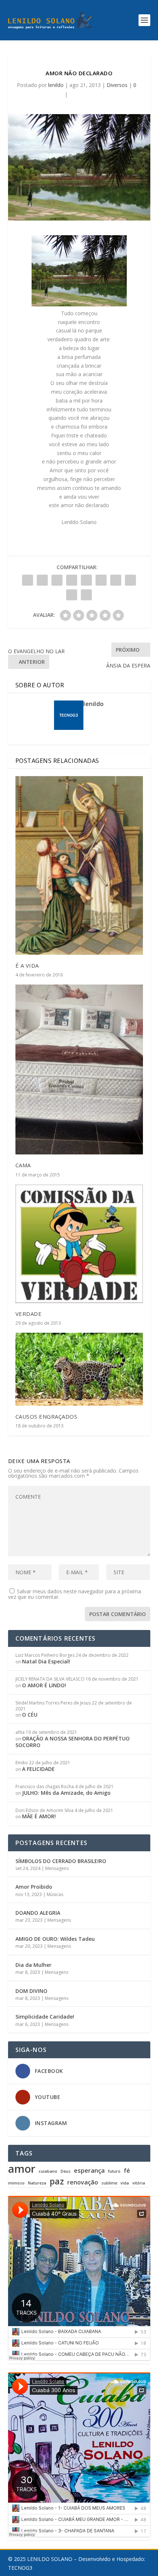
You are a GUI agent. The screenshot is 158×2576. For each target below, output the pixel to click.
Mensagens (57, 1868)
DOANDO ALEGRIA (38, 1913)
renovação (83, 2182)
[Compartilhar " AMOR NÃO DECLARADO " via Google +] (57, 580)
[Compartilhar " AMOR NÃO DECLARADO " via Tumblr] (72, 580)
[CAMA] (79, 1069)
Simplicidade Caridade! (45, 2017)
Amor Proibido (34, 1887)
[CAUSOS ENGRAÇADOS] (79, 1369)
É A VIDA (27, 965)
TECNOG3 (20, 2568)
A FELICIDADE (38, 1769)
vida (125, 2183)
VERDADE (29, 1314)
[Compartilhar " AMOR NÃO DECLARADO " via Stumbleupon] (130, 580)
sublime (109, 2183)
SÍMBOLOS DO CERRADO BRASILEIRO (61, 1861)
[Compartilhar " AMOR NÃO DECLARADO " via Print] (86, 595)
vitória (139, 2183)
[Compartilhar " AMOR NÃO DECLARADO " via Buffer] (116, 580)
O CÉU (30, 1715)
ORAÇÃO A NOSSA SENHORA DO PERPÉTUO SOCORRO (73, 1742)
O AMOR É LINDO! (44, 1685)
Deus (66, 2171)
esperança (89, 2171)
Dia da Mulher (33, 1965)
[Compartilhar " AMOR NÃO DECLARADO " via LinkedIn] (101, 580)
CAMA (23, 1165)
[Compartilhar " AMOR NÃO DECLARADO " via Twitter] (42, 580)
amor (22, 2169)
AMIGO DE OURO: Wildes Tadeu (55, 1939)
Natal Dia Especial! (46, 1661)
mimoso (16, 2183)
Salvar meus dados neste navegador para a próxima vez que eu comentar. (75, 1594)
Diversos (117, 85)
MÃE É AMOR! (39, 1816)
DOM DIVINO (31, 1991)
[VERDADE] (79, 1244)
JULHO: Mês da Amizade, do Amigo (66, 1793)
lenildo (56, 85)
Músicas (55, 1894)
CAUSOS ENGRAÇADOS (46, 1416)
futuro (114, 2171)
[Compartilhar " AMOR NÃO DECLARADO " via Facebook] (28, 580)
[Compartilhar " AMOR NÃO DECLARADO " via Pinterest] (86, 580)
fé (127, 2171)
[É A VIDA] (79, 865)
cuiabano (48, 2171)
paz (57, 2181)
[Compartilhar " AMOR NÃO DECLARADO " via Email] (72, 595)
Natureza (37, 2183)
